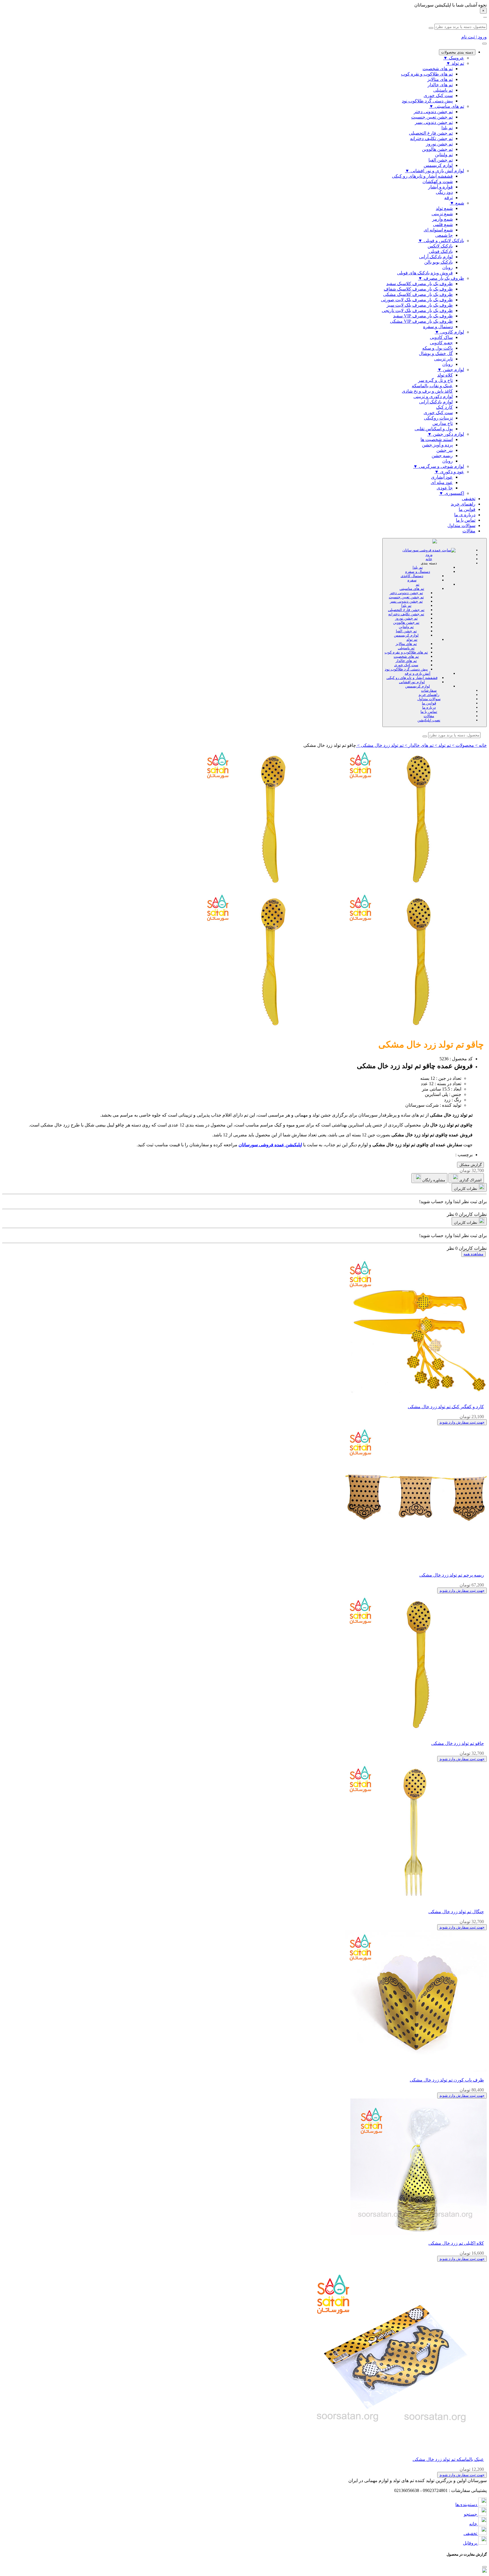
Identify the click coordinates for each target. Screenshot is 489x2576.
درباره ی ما (465, 515)
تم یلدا (418, 567)
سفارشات (429, 690)
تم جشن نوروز (406, 618)
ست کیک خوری (406, 665)
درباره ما (429, 707)
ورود (429, 555)
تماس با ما (466, 520)
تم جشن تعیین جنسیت (406, 597)
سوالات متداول (461, 525)
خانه (429, 559)
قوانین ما (467, 509)
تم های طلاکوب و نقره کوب (406, 652)
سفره (412, 580)
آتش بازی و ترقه (418, 673)
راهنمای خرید (463, 504)
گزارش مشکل (470, 1165)
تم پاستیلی (406, 648)
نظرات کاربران (466, 1189)
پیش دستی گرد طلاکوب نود (406, 669)
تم (418, 584)
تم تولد (412, 639)
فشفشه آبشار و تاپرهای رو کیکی (412, 678)
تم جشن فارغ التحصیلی (406, 610)
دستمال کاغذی (412, 576)
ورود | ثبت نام (474, 37)
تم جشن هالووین (406, 623)
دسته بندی (429, 563)
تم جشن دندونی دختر (406, 593)
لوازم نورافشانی (412, 682)
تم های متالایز (406, 644)
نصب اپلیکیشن (429, 720)
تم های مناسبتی (412, 589)
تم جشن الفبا (406, 631)
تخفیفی (469, 499)
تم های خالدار (406, 661)
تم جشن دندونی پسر (406, 601)
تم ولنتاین (406, 627)
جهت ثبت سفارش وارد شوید (462, 1422)
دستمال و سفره (418, 572)
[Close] (484, 2567)
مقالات (469, 531)
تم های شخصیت (406, 656)
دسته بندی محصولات (457, 52)
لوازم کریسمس (406, 635)
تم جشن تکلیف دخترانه (406, 614)
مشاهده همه (473, 1254)
